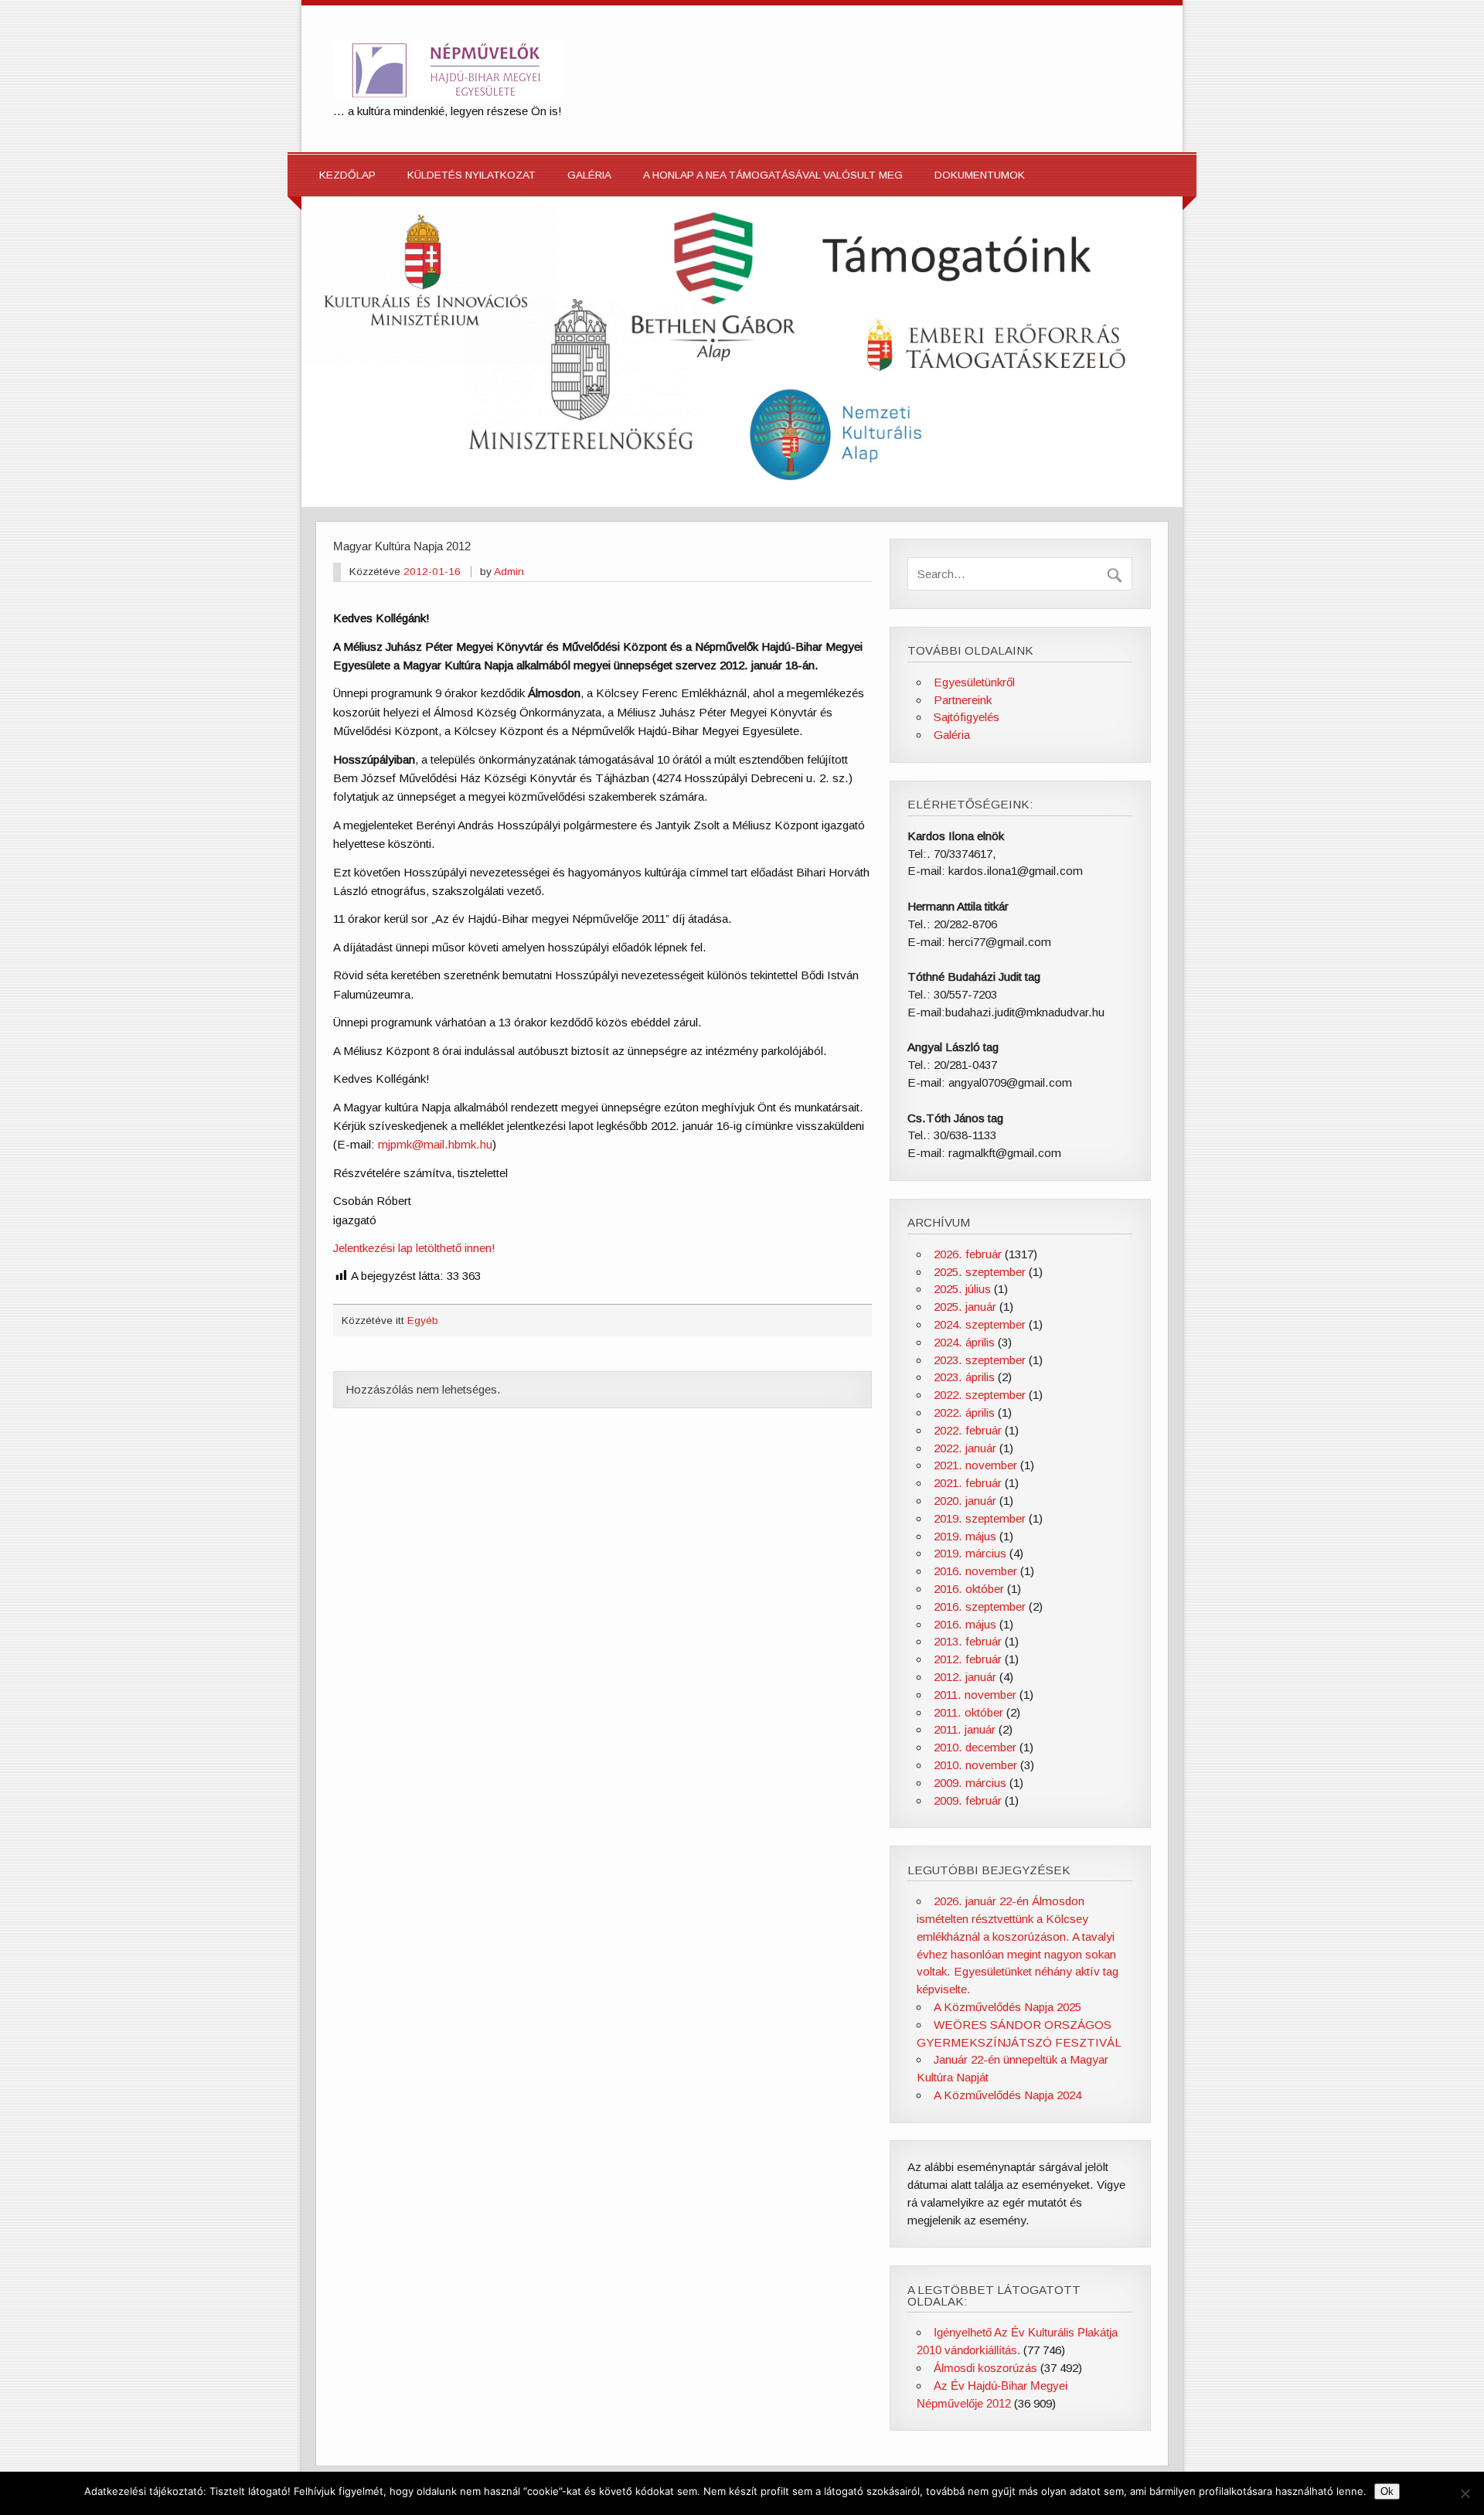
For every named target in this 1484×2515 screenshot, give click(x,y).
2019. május (965, 1536)
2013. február (968, 1641)
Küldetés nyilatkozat (471, 175)
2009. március (970, 1783)
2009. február (968, 1800)
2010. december (975, 1747)
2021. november (975, 1465)
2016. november (975, 1571)
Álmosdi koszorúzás (985, 2368)
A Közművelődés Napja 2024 (1007, 2095)
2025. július (962, 1289)
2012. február (968, 1659)
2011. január (965, 1729)
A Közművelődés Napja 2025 (1007, 2007)
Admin (509, 572)
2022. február (968, 1430)
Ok (1387, 2491)
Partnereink (963, 700)
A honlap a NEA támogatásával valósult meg (773, 175)
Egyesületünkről (974, 682)
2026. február (968, 1254)
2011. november (975, 1695)
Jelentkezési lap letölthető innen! (414, 1248)
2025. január (965, 1307)
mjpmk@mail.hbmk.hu (435, 1144)
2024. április (964, 1342)
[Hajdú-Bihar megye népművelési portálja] (448, 95)
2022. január (965, 1448)
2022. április (964, 1412)
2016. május (965, 1624)
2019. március (970, 1553)
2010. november (975, 1765)
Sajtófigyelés (967, 717)
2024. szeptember (980, 1324)
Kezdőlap (347, 175)
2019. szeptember (980, 1518)
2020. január (965, 1501)
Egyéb (423, 1320)
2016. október (969, 1589)
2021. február (968, 1483)
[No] (1465, 2493)
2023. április (964, 1377)
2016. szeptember (980, 1606)
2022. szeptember (980, 1395)
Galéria (589, 175)
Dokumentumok (980, 175)
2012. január (965, 1677)
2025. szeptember (980, 1272)
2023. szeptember (980, 1360)
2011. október (968, 1712)
